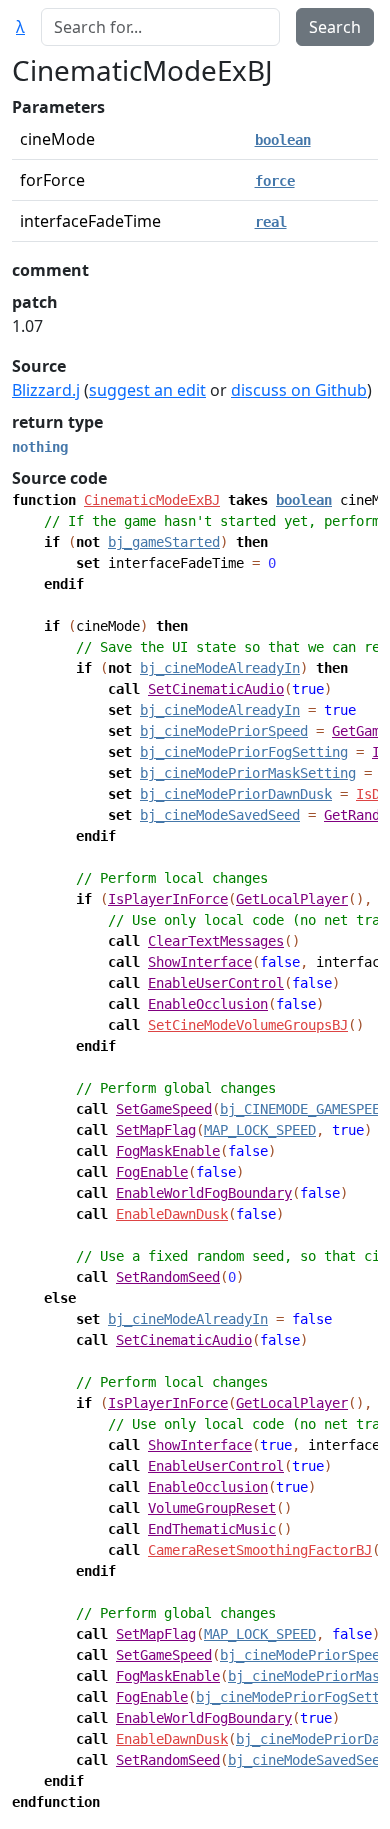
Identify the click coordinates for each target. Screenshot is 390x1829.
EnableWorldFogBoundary (204, 1193)
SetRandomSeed (168, 1277)
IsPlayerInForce (168, 899)
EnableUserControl (216, 983)
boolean (283, 140)
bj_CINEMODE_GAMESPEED (304, 1109)
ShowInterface (200, 962)
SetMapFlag (156, 1130)
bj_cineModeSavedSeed (220, 815)
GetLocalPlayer (292, 899)
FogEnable (152, 1172)
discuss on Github (299, 390)
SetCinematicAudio (216, 689)
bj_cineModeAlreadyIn (220, 668)
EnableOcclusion (208, 1004)
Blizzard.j (46, 390)
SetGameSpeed (164, 1109)
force (275, 181)
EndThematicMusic (212, 1529)
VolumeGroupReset (212, 1508)
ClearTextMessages (216, 941)
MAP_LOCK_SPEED (260, 1130)
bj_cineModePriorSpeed (224, 731)
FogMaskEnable (168, 1151)
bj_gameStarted (164, 542)
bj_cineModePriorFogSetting (244, 752)
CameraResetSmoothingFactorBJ (260, 1550)
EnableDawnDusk (172, 1214)
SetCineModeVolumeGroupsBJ (248, 1025)
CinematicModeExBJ (152, 500)
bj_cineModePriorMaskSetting (248, 773)
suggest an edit (147, 390)
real (271, 222)
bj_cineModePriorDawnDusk (236, 794)
